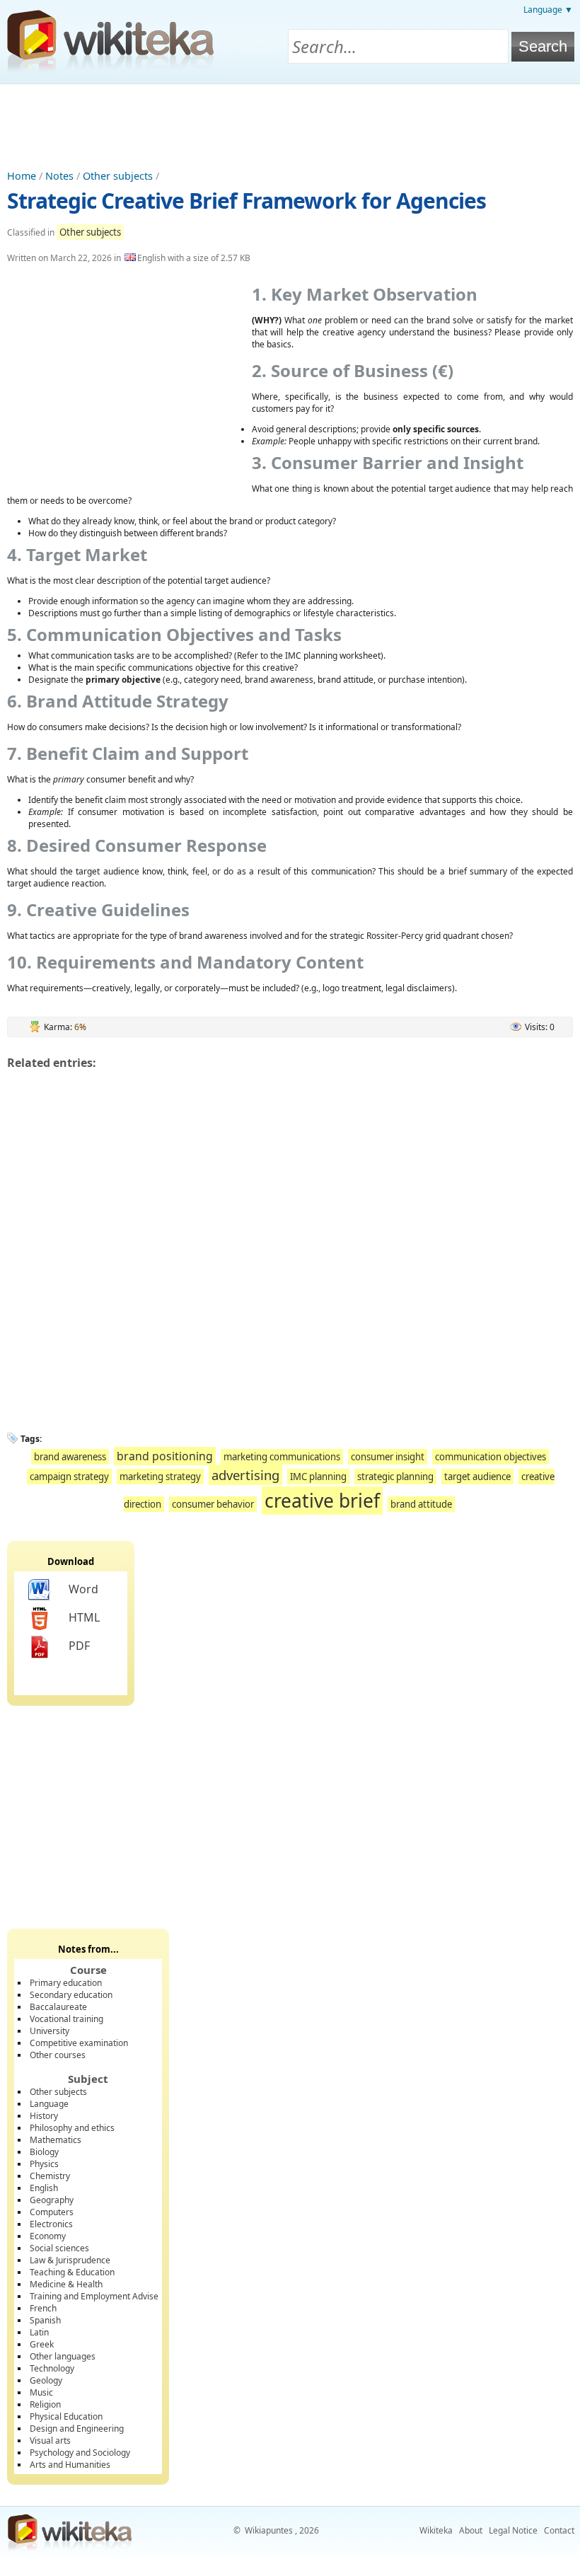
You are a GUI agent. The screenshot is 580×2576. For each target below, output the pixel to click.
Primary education (66, 1983)
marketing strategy (160, 1477)
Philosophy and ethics (72, 2128)
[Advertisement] (290, 123)
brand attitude (421, 1504)
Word (83, 1589)
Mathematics (56, 2140)
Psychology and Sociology (80, 2453)
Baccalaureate (58, 2007)
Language (49, 2104)
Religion (45, 2404)
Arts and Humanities (70, 2465)
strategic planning (395, 1477)
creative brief (322, 1501)
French (43, 2308)
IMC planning (318, 1477)
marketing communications (282, 1457)
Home (22, 176)
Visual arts (50, 2441)
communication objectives (491, 1457)
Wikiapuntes (269, 2530)
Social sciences (59, 2248)
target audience (477, 1477)
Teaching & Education (72, 2272)
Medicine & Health (66, 2284)
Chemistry (50, 2176)
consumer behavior (213, 1504)
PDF (79, 1646)
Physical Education (66, 2416)
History (44, 2116)
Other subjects (118, 176)
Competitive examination (79, 2043)
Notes (59, 176)
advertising (245, 1475)
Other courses (58, 2055)
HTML (84, 1617)
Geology (46, 2380)
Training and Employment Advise (94, 2296)
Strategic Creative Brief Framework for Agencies (246, 201)
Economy (48, 2236)
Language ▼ (548, 10)
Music (41, 2392)
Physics (44, 2164)
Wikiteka (436, 2530)
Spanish (45, 2320)
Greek (42, 2344)
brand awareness (70, 1457)
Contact (559, 2530)
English (44, 2188)
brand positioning (165, 1456)
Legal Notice (513, 2530)
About (471, 2530)
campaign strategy (69, 1477)
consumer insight (388, 1457)
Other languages (63, 2356)
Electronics (51, 2224)
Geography (52, 2200)
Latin (39, 2332)
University (50, 2031)
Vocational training (66, 2019)
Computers (52, 2212)
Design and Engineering (77, 2428)
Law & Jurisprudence (70, 2260)
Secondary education (71, 1995)
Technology (52, 2368)
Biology (44, 2152)
